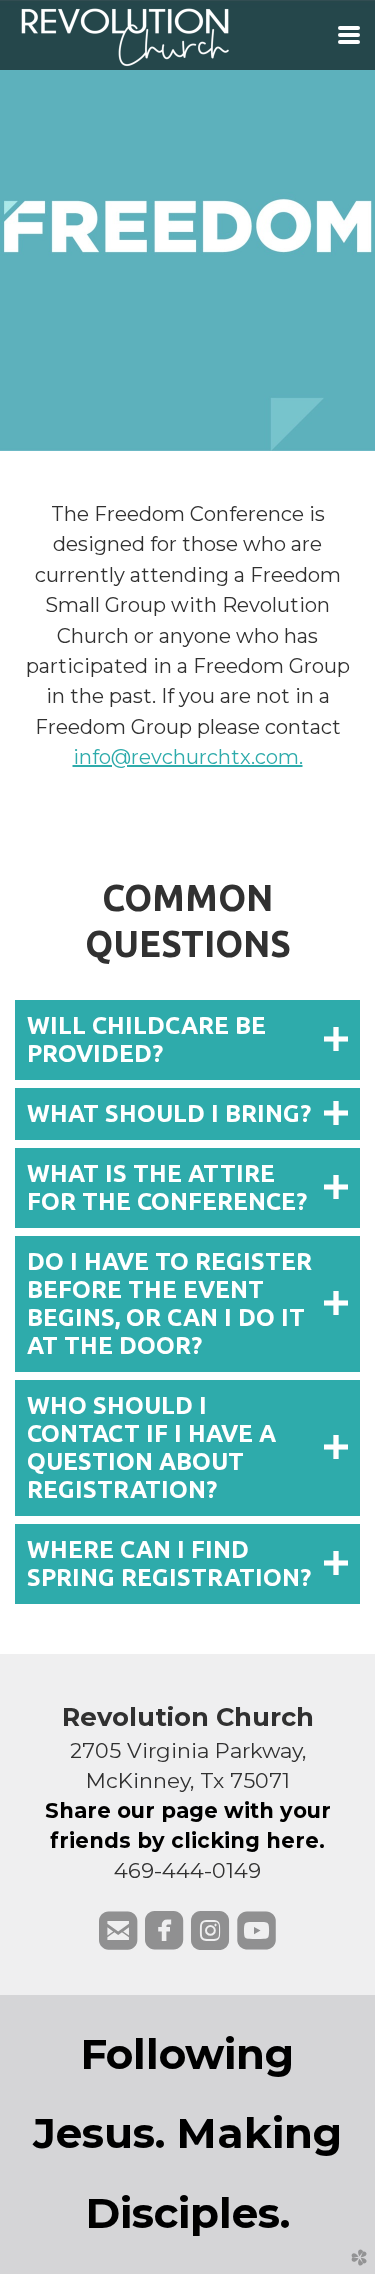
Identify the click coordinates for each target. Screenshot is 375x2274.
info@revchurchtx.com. (188, 757)
